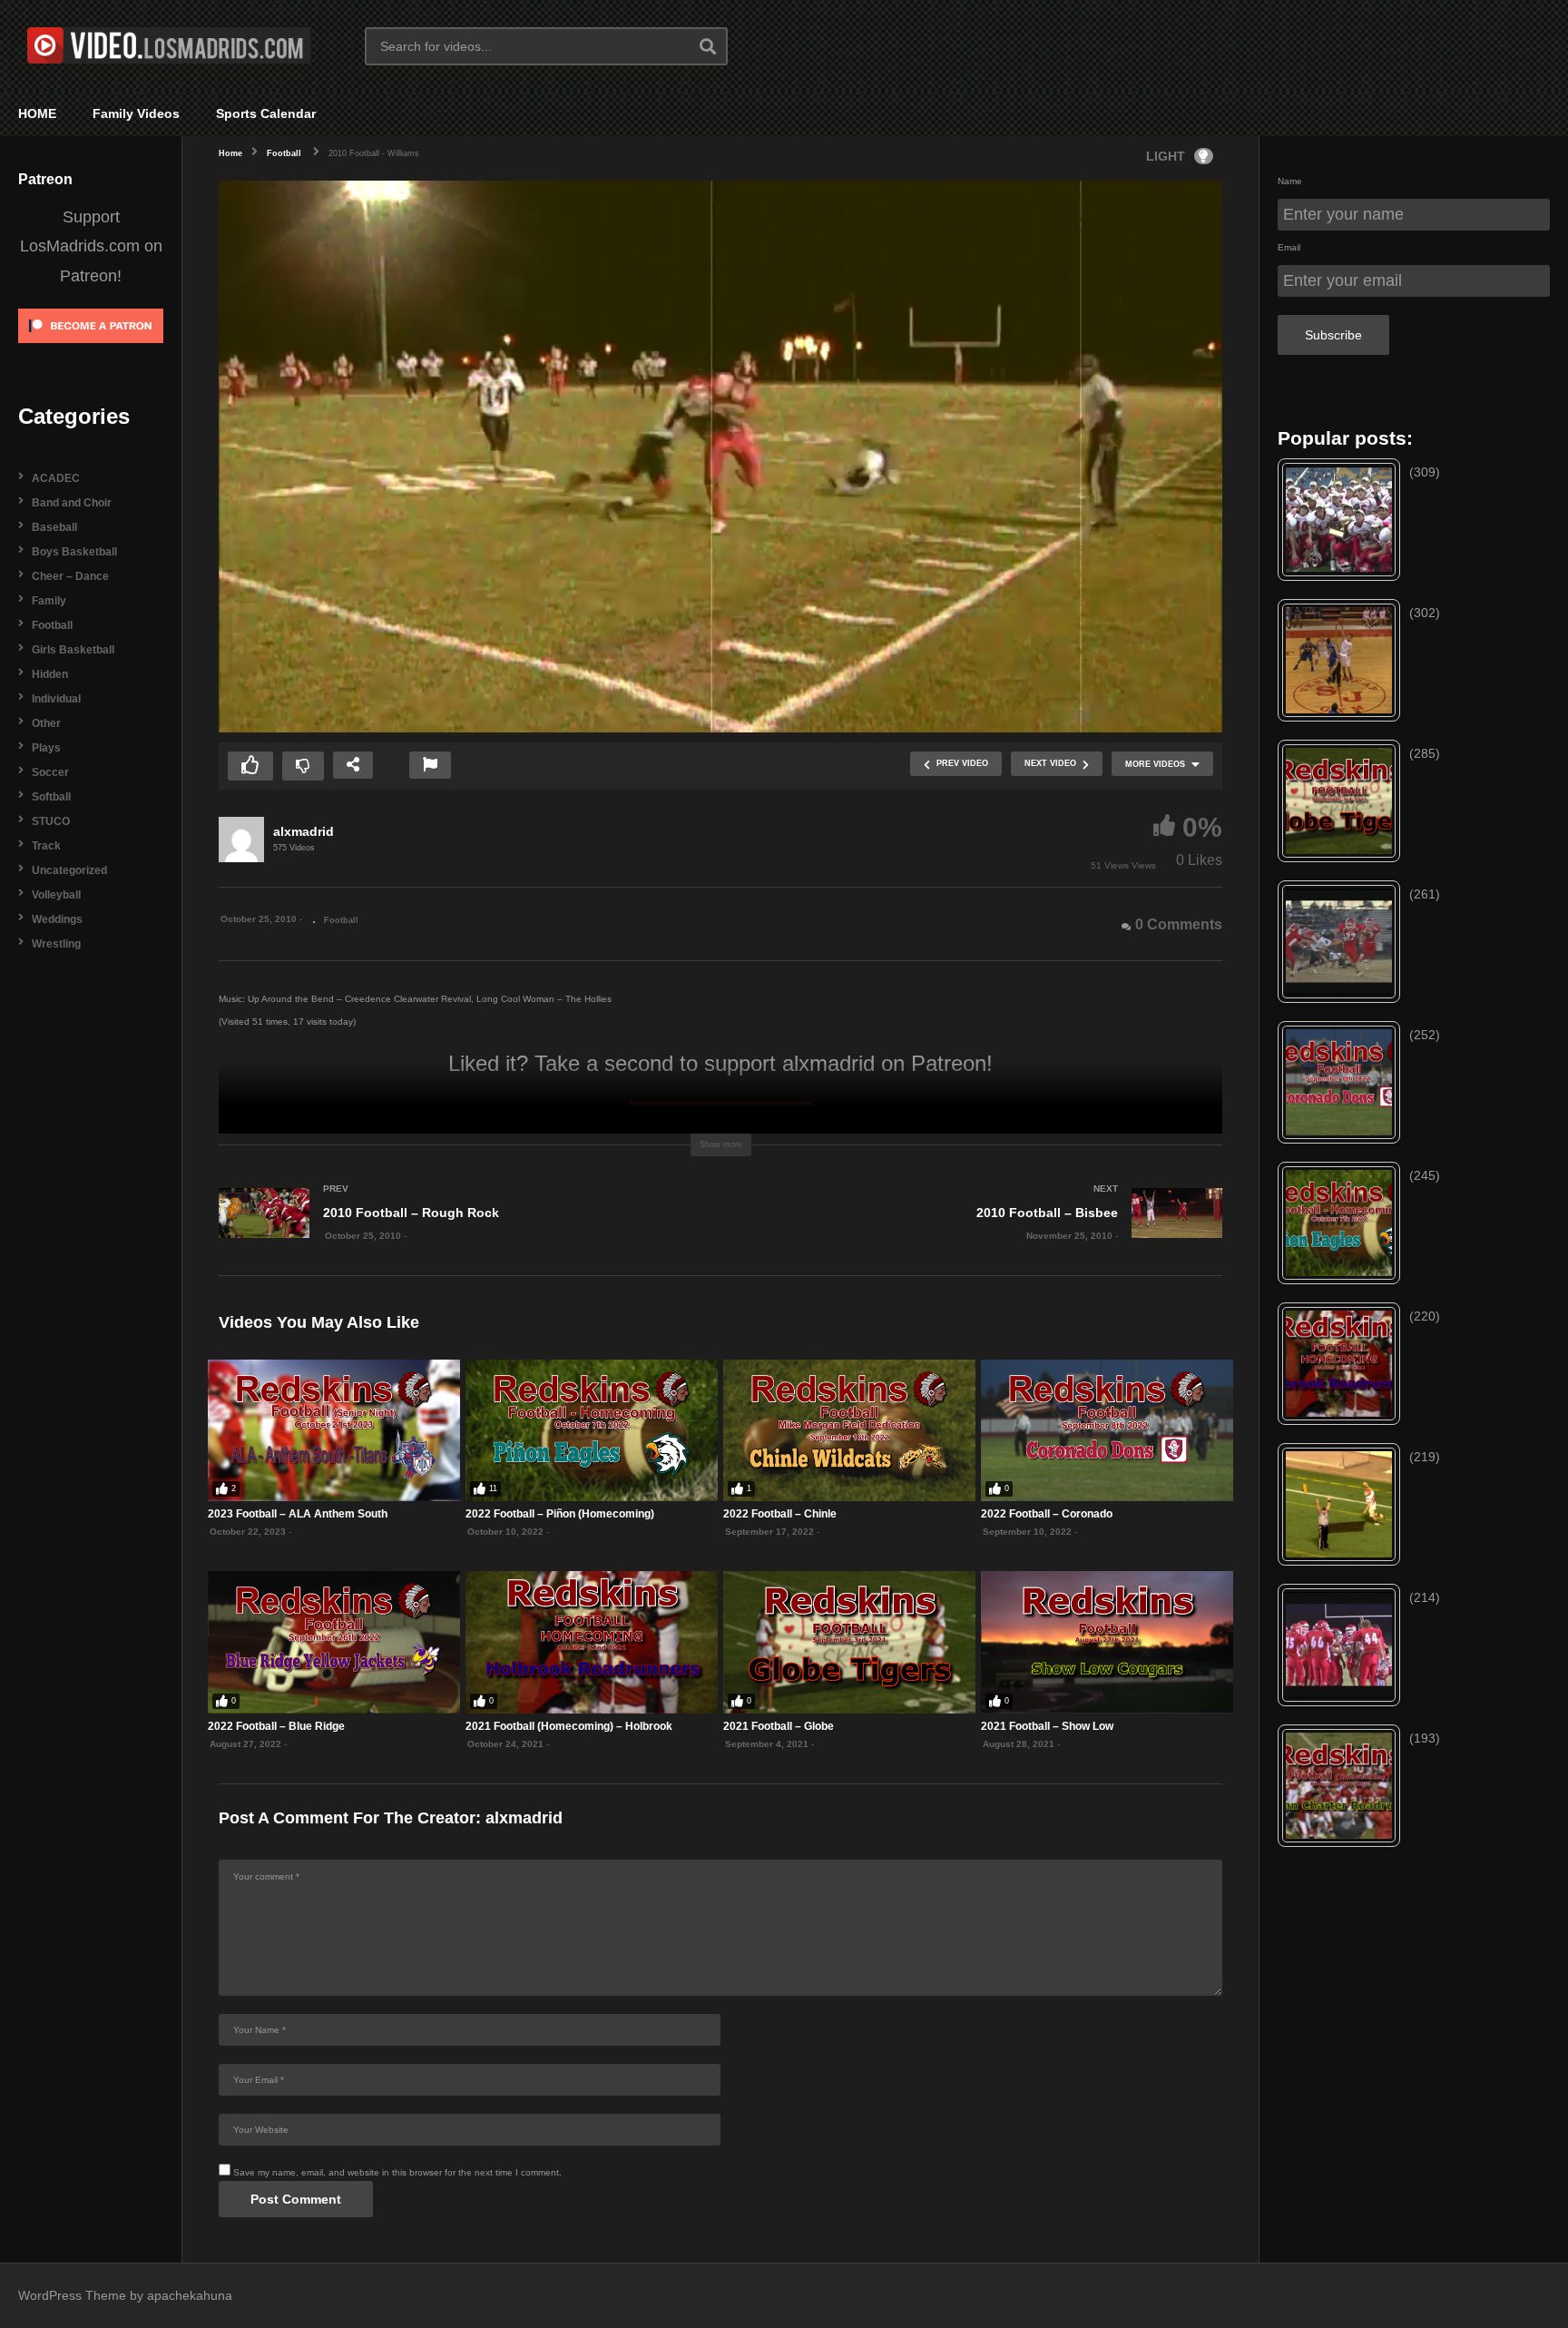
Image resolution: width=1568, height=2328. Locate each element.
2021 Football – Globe (779, 1726)
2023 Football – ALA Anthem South (298, 1514)
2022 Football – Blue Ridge (276, 1726)
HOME (37, 113)
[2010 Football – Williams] (334, 1430)
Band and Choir (72, 503)
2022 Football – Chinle (780, 1514)
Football (52, 625)
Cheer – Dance (70, 576)
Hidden (50, 674)
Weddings (57, 919)
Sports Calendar (266, 113)
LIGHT (1166, 156)
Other (46, 723)
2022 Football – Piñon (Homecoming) (560, 1514)
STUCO (51, 821)
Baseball (54, 527)
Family (49, 601)
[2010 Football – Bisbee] (980, 1232)
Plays (46, 748)
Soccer (50, 772)
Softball (51, 797)
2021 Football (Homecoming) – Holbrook (569, 1726)
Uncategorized (69, 870)
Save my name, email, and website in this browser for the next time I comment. (397, 2172)
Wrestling (56, 944)
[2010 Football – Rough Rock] (461, 1232)
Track (46, 846)
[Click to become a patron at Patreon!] (91, 349)
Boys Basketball (74, 552)
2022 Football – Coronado (1047, 1514)
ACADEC (56, 478)
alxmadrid (304, 831)
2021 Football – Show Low (1047, 1726)
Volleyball (56, 895)
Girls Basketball (73, 650)
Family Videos (136, 113)
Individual (56, 699)
